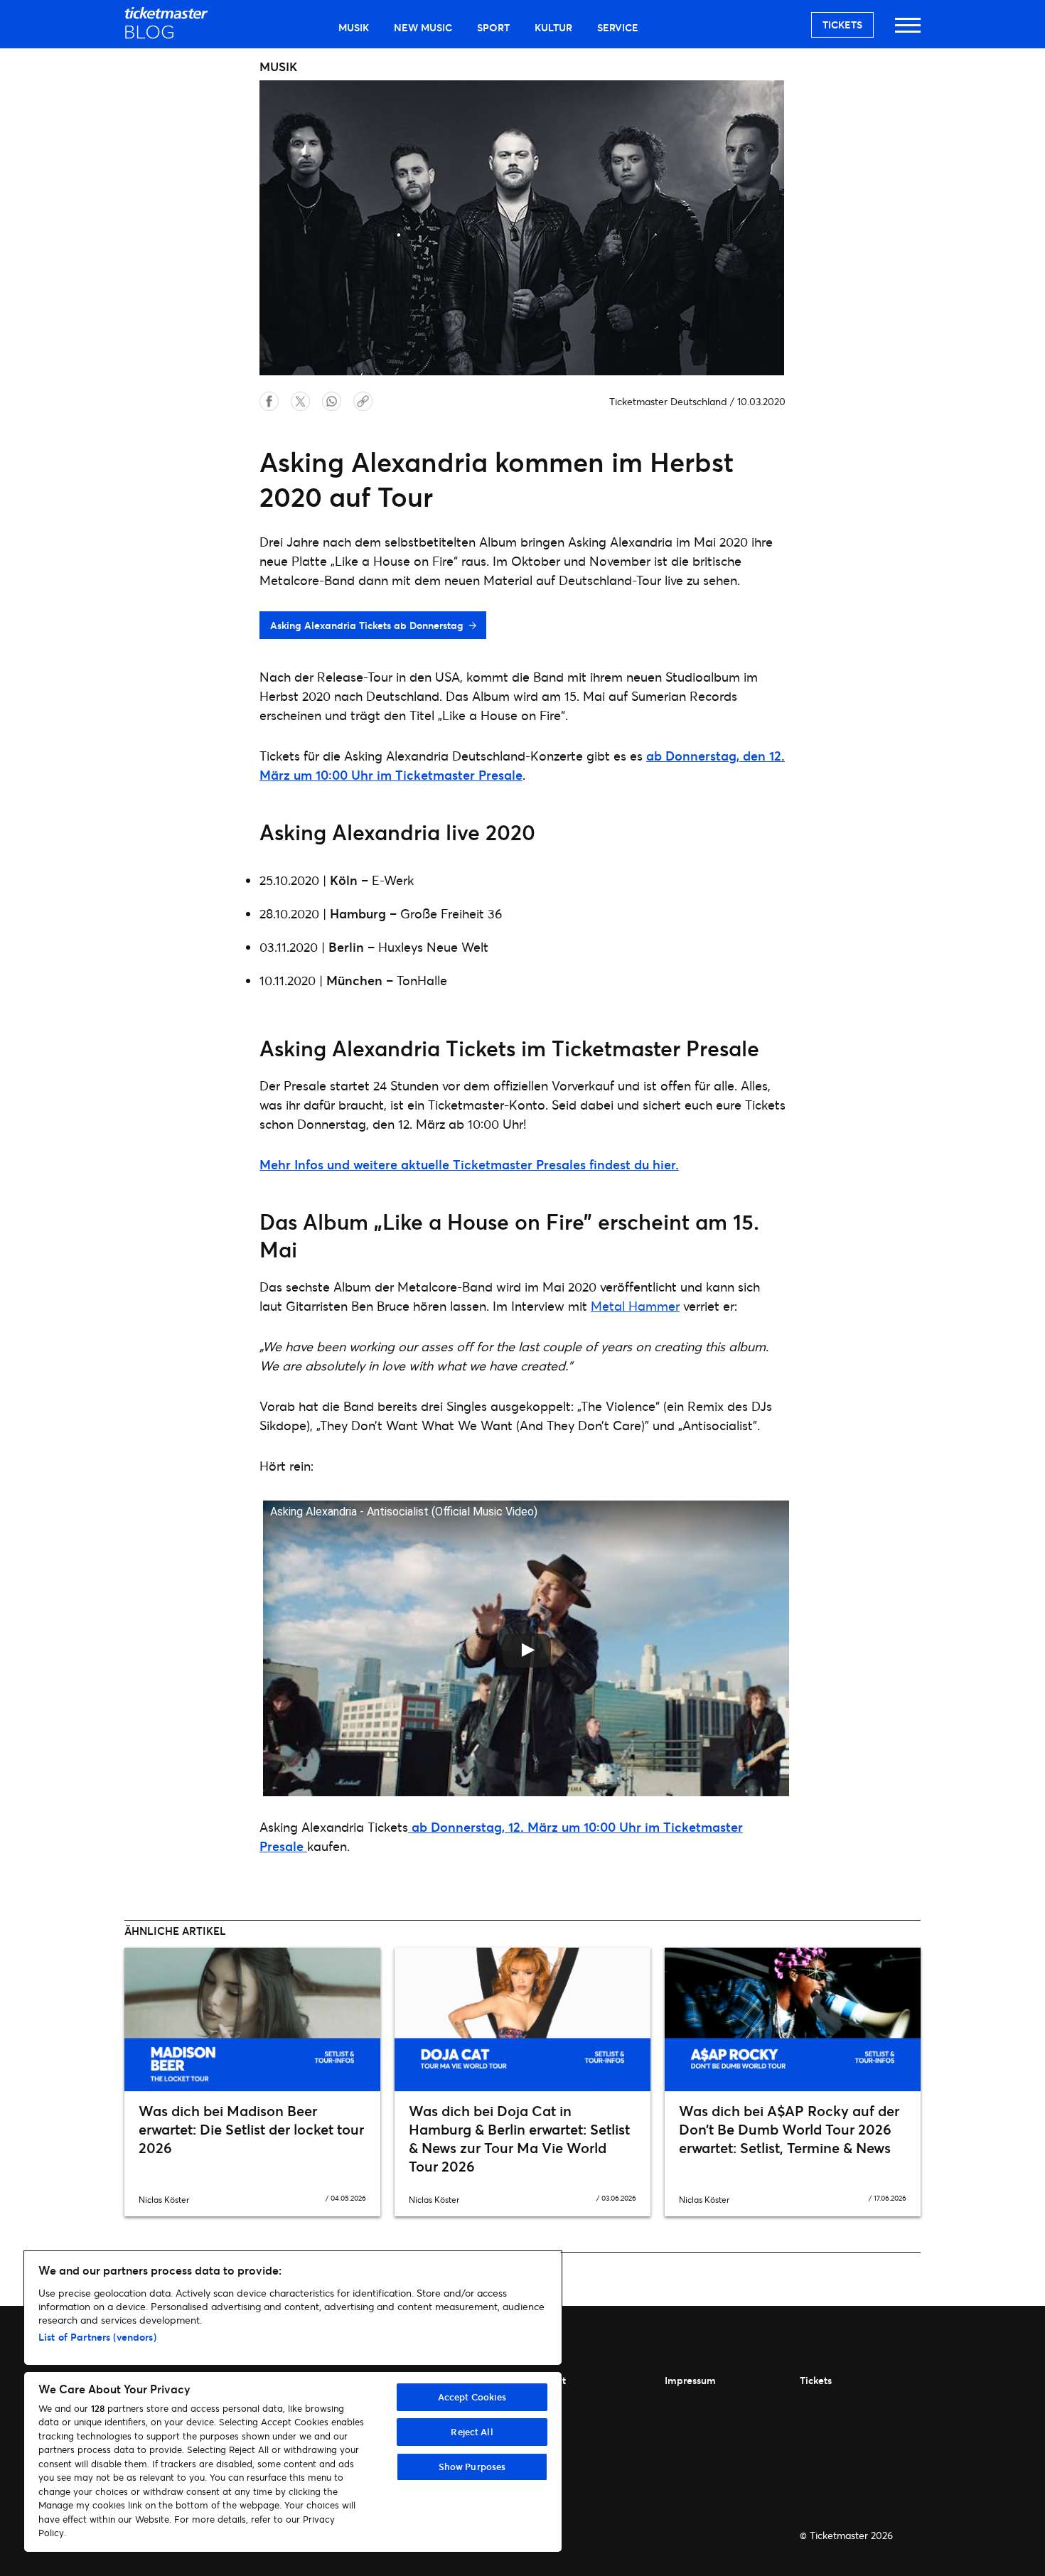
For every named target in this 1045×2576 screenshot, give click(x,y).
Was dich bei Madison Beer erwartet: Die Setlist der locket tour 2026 (251, 2129)
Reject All (472, 2432)
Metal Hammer (635, 1306)
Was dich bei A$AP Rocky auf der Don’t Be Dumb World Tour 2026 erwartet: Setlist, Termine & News (789, 2129)
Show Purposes (472, 2467)
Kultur (553, 27)
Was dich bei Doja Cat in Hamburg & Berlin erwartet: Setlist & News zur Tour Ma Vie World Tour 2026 (519, 2138)
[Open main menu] (908, 32)
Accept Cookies (472, 2397)
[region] (293, 2401)
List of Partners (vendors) (97, 2337)
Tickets (842, 25)
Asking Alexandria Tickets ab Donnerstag (367, 625)
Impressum (690, 2380)
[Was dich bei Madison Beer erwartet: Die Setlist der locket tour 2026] (252, 2019)
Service (618, 27)
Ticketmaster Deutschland (668, 401)
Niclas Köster (164, 2200)
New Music (423, 27)
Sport (493, 27)
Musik (354, 27)
